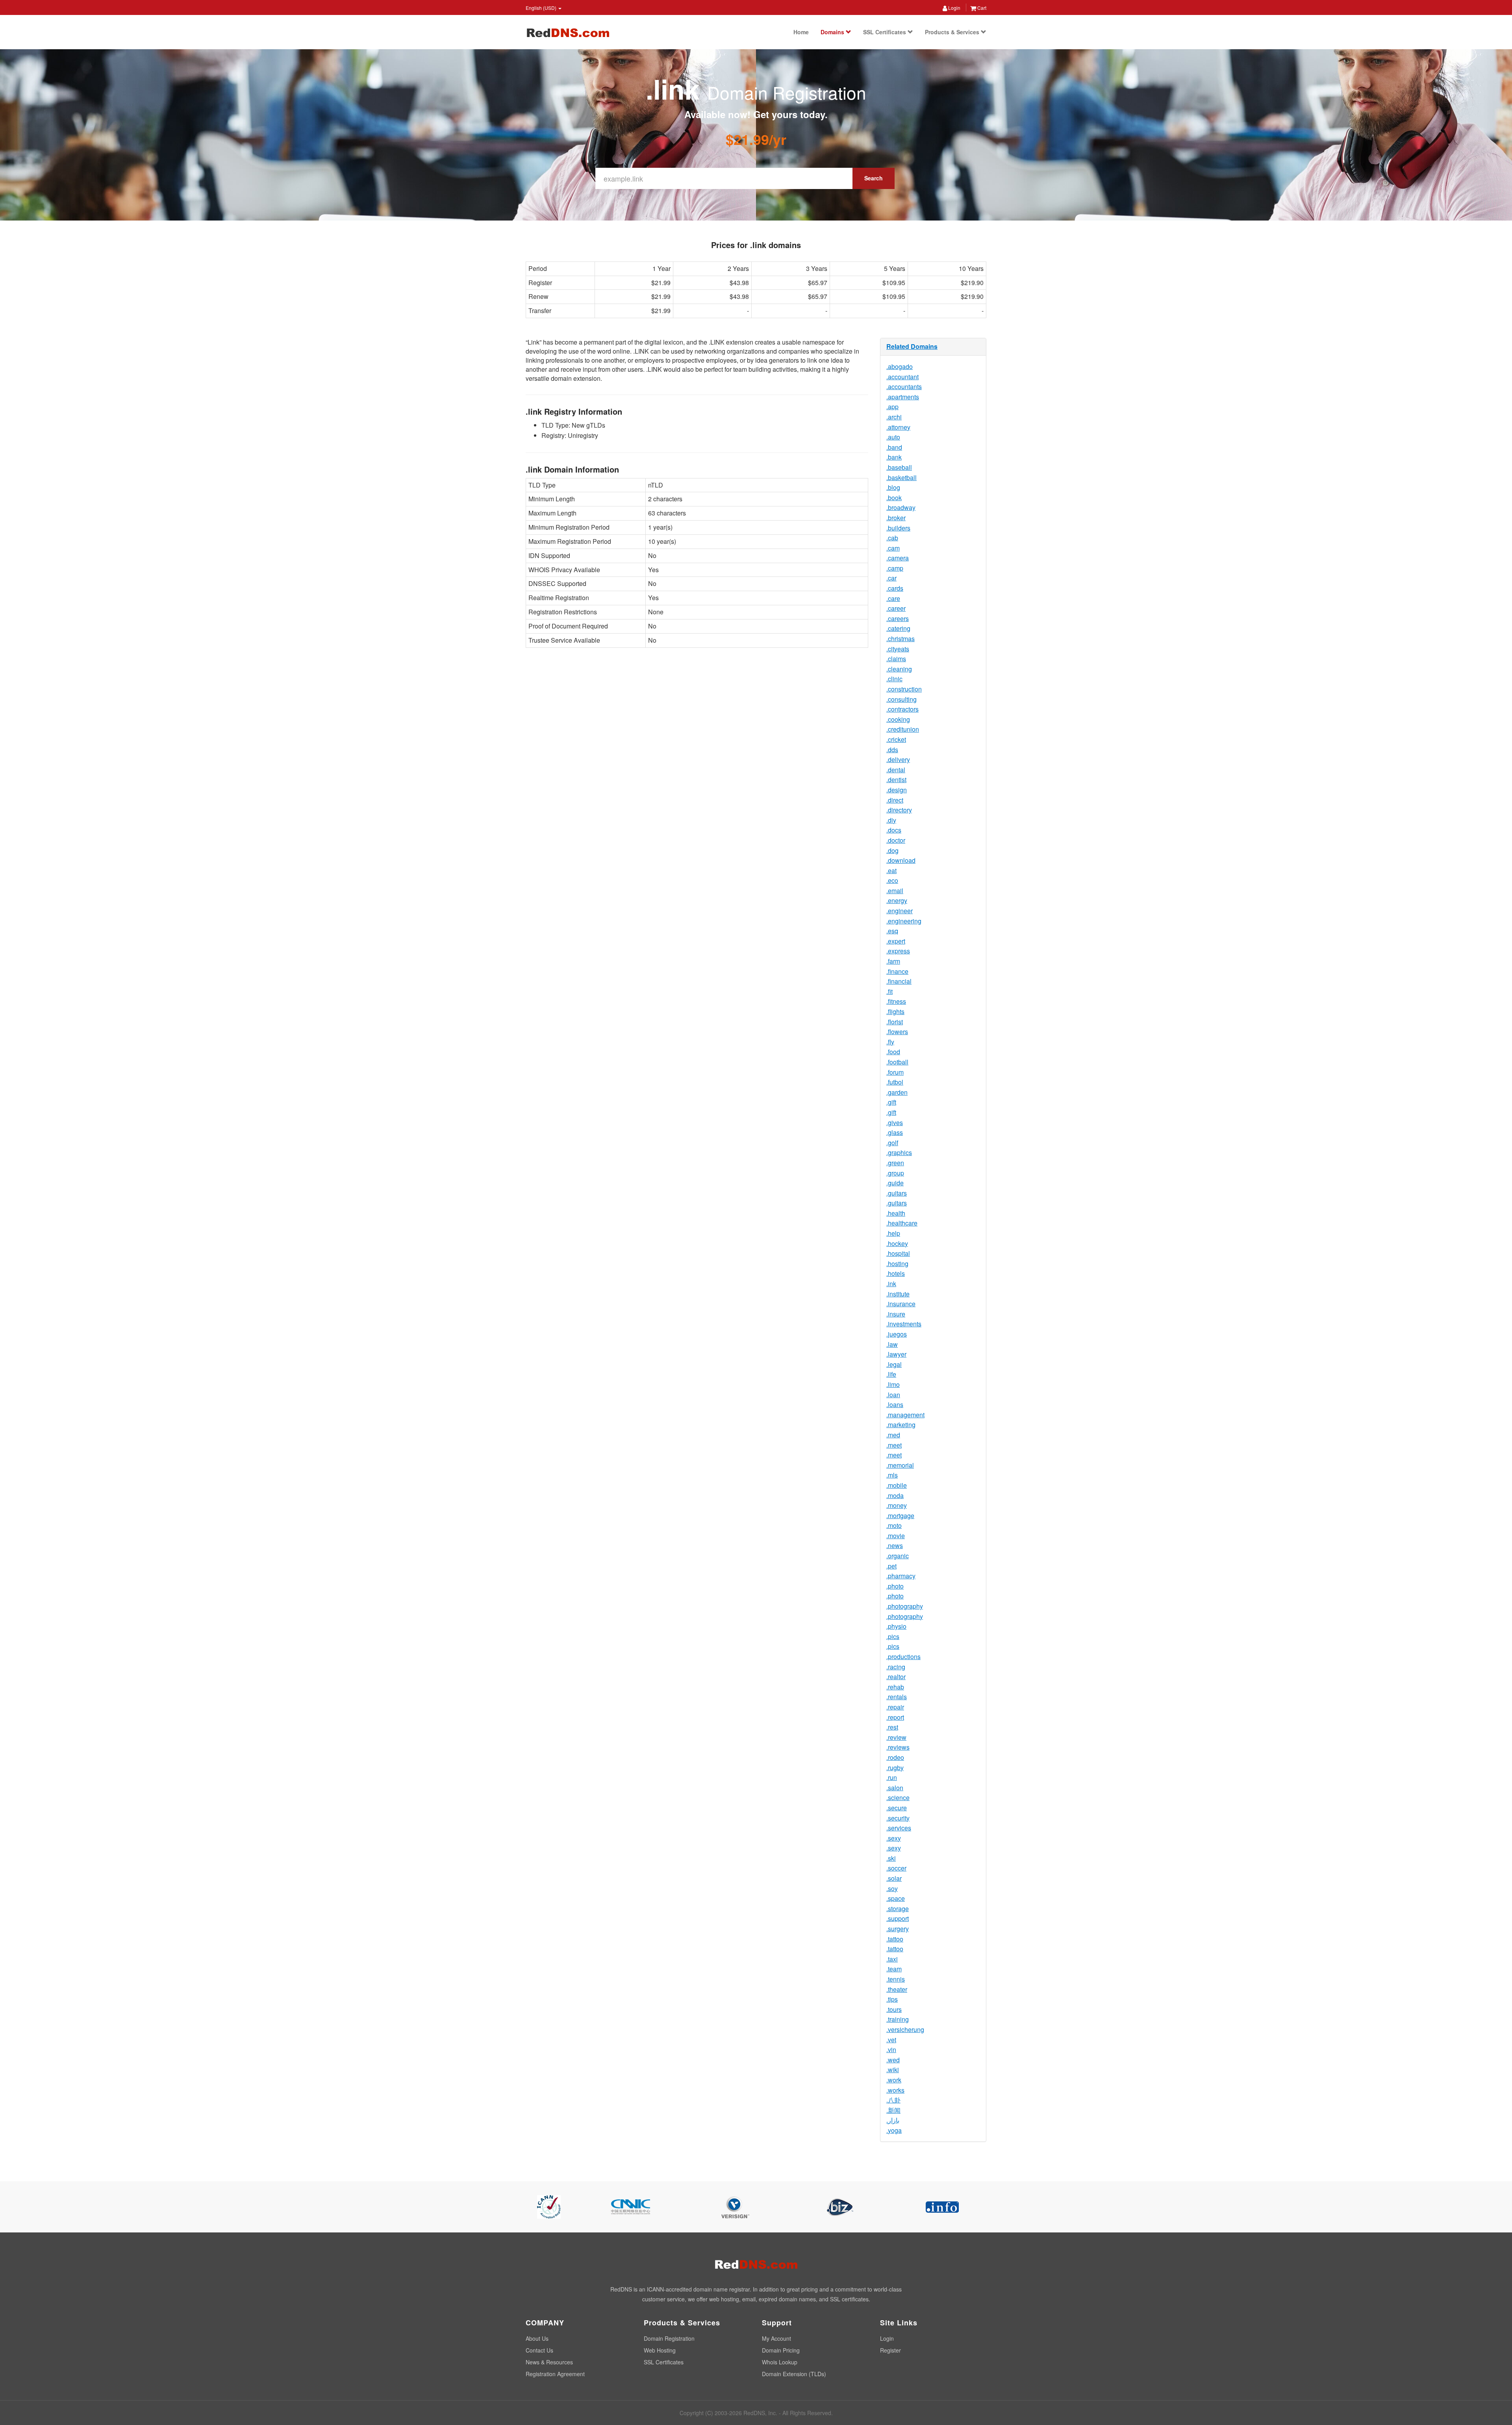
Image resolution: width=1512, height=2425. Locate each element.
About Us (537, 2338)
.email (895, 891)
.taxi (892, 1959)
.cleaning (899, 669)
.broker (896, 518)
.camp (895, 568)
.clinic (894, 679)
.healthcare (902, 1223)
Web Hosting (660, 2350)
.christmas (901, 639)
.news (895, 1545)
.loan (893, 1395)
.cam (893, 548)
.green (895, 1163)
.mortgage (900, 1516)
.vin (891, 2050)
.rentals (897, 1697)
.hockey (897, 1243)
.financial (899, 981)
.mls (892, 1475)
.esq (892, 931)
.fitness (896, 1001)
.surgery (898, 1929)
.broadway (901, 507)
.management (905, 1415)
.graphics (899, 1152)
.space (896, 1898)
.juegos (897, 1334)
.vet (891, 2040)
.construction (904, 689)
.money (897, 1505)
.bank (894, 457)
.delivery (898, 759)
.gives (895, 1123)
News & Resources (549, 2362)
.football (897, 1062)
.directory (899, 810)
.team (894, 1969)
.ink (891, 1284)
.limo (893, 1384)
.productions (903, 1657)
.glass (895, 1132)
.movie (896, 1536)
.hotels (896, 1273)
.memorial (900, 1465)
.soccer (896, 1868)
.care (893, 598)
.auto (893, 437)
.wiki (893, 2070)
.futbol (895, 1082)
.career (896, 608)
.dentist (896, 780)
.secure (897, 1808)
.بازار (893, 2120)
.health (896, 1213)
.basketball (901, 477)
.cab (892, 538)
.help (893, 1233)
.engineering (904, 921)
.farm (893, 961)
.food (893, 1052)
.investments (904, 1324)
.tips (892, 1999)
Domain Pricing (781, 2350)
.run (892, 1777)
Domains (833, 32)
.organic (898, 1556)
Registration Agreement (555, 2374)
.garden (897, 1092)
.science (898, 1797)
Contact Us (539, 2350)
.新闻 (893, 2110)
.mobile (897, 1485)
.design (897, 790)
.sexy (894, 1838)
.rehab (895, 1687)
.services (899, 1828)
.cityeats (898, 649)
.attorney (898, 427)
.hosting (897, 1263)
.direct (895, 800)
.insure (896, 1314)
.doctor (896, 840)
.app (892, 407)
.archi (894, 417)
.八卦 (893, 2100)
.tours (894, 2009)
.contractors (902, 709)
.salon (895, 1788)
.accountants (904, 387)
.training (898, 2019)
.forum (895, 1072)
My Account (776, 2338)
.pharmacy (901, 1576)
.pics (893, 1636)
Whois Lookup (780, 2362)
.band (894, 447)
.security (898, 1818)
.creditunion (903, 729)
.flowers (897, 1032)
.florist (895, 1022)
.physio (896, 1626)
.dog (892, 850)
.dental (896, 770)
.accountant (902, 377)
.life (891, 1374)
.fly (890, 1042)
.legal (894, 1364)
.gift (891, 1102)
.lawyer (896, 1354)
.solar (894, 1878)
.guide (895, 1183)
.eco (892, 880)
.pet (891, 1566)
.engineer (900, 911)
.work (894, 2080)
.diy (891, 820)
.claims (896, 659)
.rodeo (895, 1757)
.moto (894, 1525)
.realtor (896, 1677)
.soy (892, 1888)
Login (954, 8)
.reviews (898, 1747)
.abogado (900, 366)
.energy (897, 900)
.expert (896, 941)
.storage (898, 1909)
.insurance (901, 1304)
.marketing (901, 1425)
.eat (891, 870)
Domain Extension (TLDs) (794, 2374)
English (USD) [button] (542, 8)
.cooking (898, 719)
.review (896, 1737)
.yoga (894, 2130)
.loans (895, 1404)
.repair (895, 1707)
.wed (893, 2060)
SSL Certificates (885, 32)
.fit (889, 991)
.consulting (901, 699)
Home (801, 32)
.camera (898, 558)
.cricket (896, 739)
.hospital (898, 1253)
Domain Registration (669, 2338)
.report (895, 1717)
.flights (895, 1011)
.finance (897, 971)
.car (891, 578)
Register (890, 2350)
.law (892, 1344)
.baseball (899, 467)
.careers (898, 618)
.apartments (903, 397)
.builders (898, 528)
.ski (891, 1858)
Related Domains (912, 346)
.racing (896, 1667)
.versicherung (905, 2029)
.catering (898, 628)
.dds (892, 750)
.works (895, 2090)
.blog (893, 487)
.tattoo (895, 1939)
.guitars (897, 1193)
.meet (894, 1445)
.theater (897, 1989)
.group (895, 1173)
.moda (895, 1495)
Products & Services (953, 32)
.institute (898, 1294)
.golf (892, 1143)
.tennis (896, 1979)
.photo (895, 1586)
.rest (892, 1727)
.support (898, 1918)
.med (893, 1435)
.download (901, 860)
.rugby (895, 1768)
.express (898, 951)
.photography (905, 1606)
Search (874, 178)
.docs (894, 830)
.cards (895, 588)
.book (894, 498)
